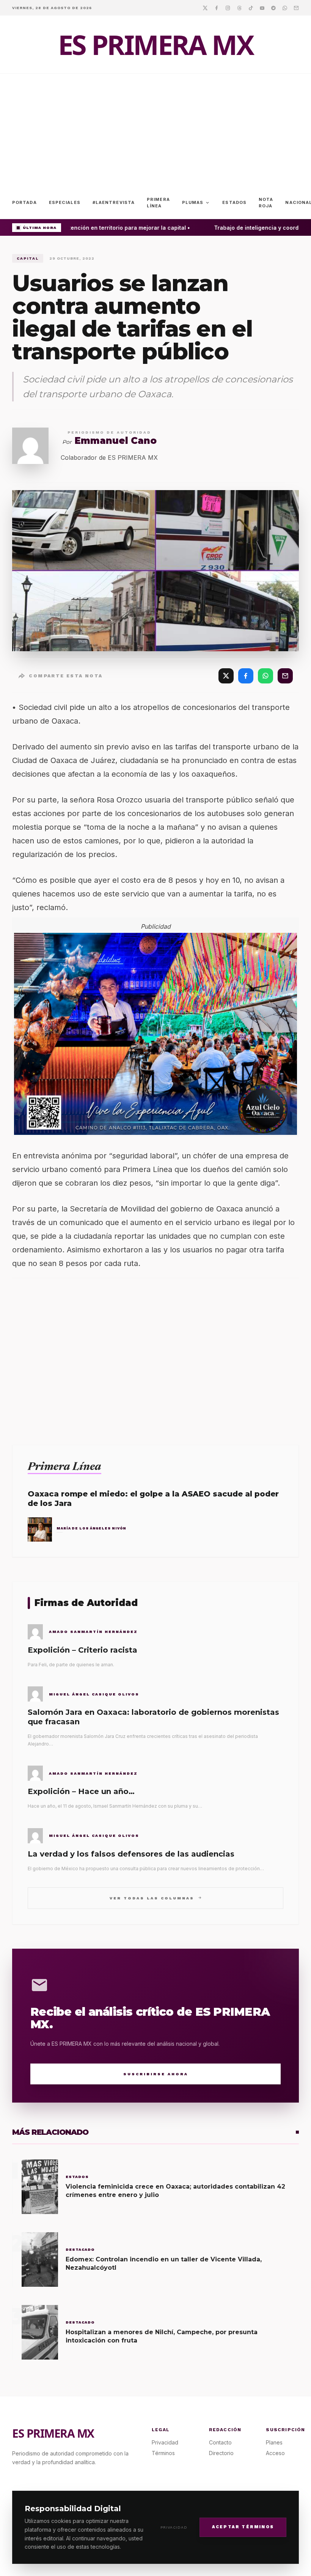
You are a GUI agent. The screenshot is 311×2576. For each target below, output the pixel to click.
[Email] (296, 8)
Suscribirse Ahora (156, 2074)
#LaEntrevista (114, 202)
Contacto (220, 2442)
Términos (163, 2453)
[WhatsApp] (265, 676)
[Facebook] (217, 8)
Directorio (221, 2453)
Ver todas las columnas (156, 1898)
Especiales (65, 202)
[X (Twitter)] (226, 676)
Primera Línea (158, 203)
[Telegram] (273, 8)
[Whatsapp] (285, 8)
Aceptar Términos (243, 2527)
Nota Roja (266, 203)
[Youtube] (262, 8)
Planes (274, 2442)
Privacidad (174, 2527)
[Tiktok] (251, 8)
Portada (24, 202)
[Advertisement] (155, 130)
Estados (234, 202)
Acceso (275, 2453)
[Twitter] (205, 8)
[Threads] (239, 8)
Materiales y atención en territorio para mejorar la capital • (104, 228)
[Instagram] (228, 8)
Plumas (196, 203)
